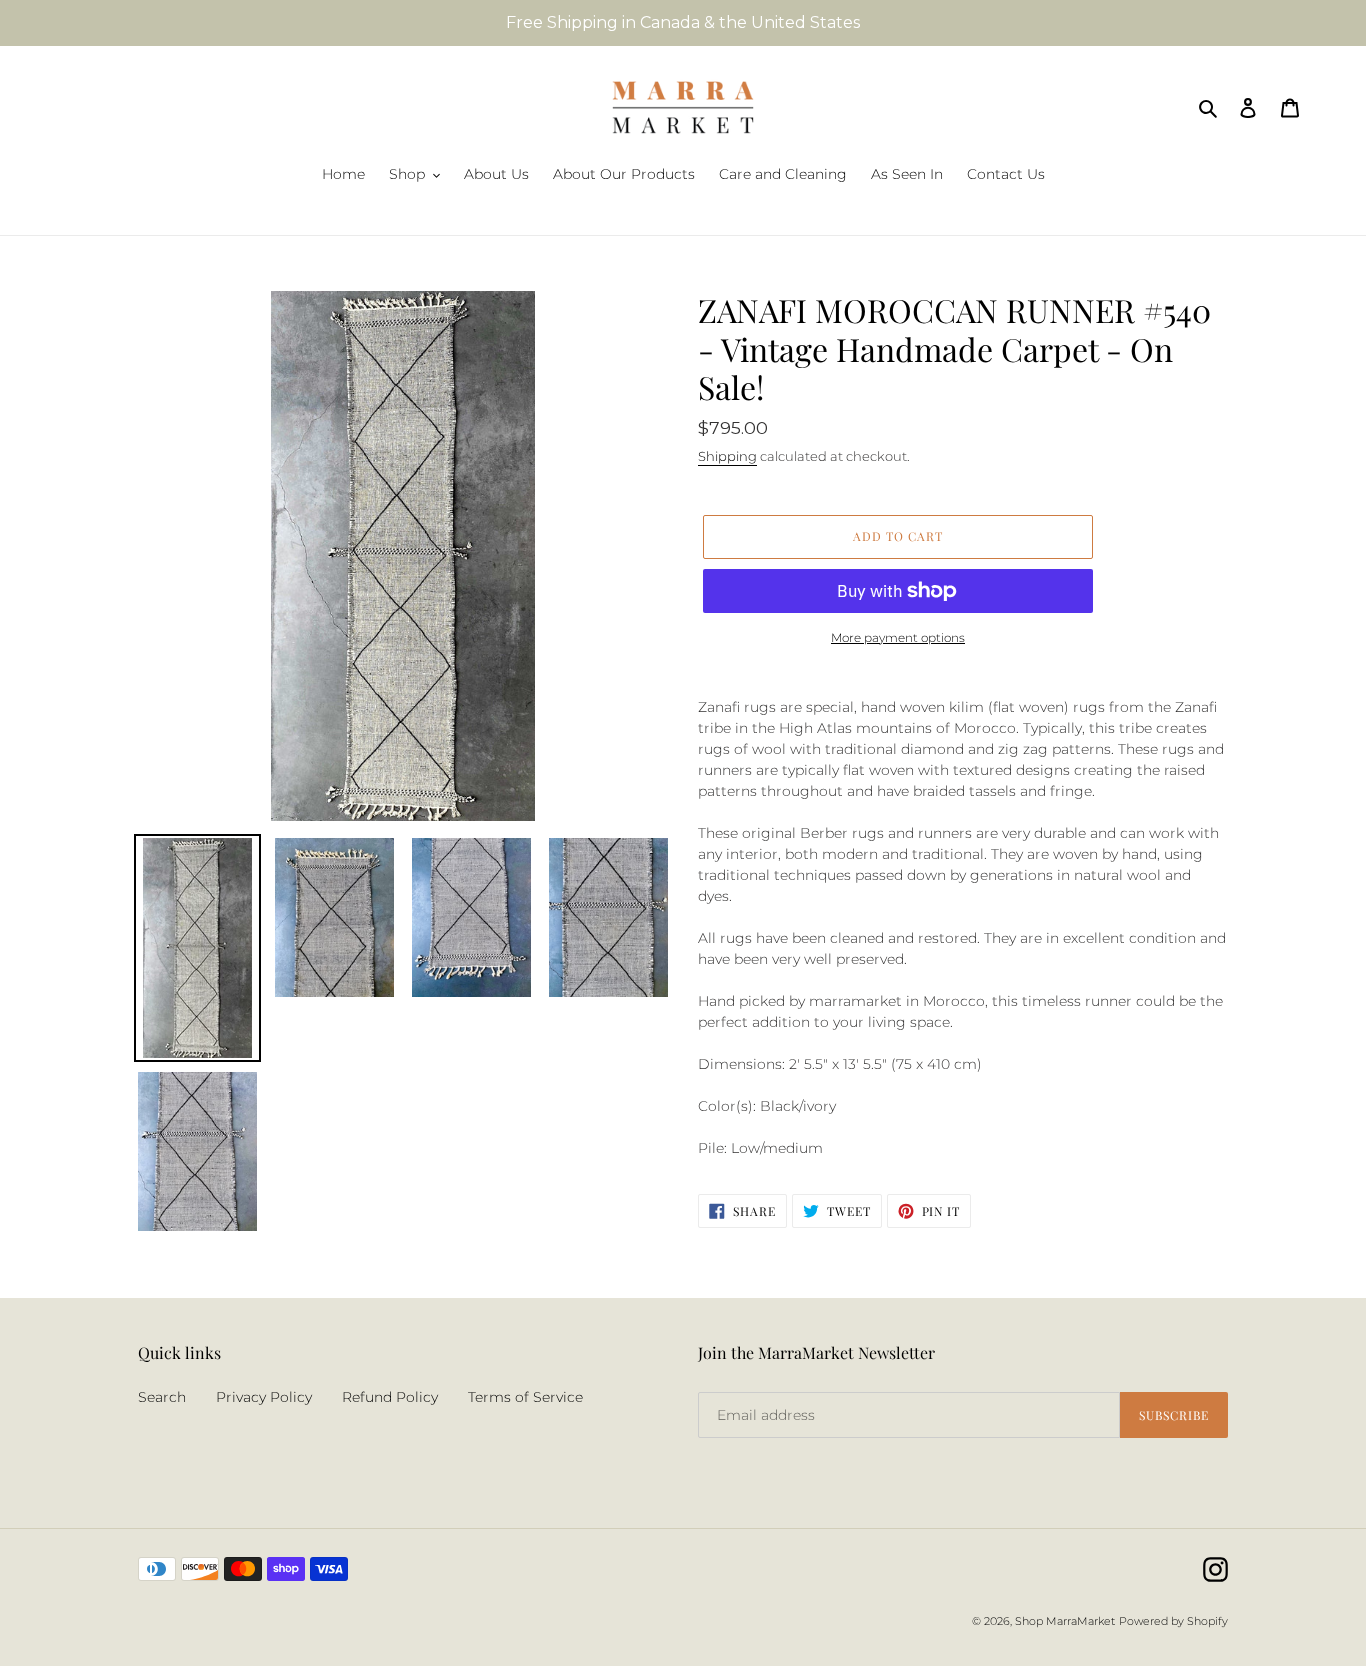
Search (162, 1397)
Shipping (727, 456)
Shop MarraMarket (1065, 1621)
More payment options (898, 637)
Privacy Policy (264, 1397)
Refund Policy (390, 1397)
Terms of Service (525, 1397)
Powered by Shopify (1173, 1621)
